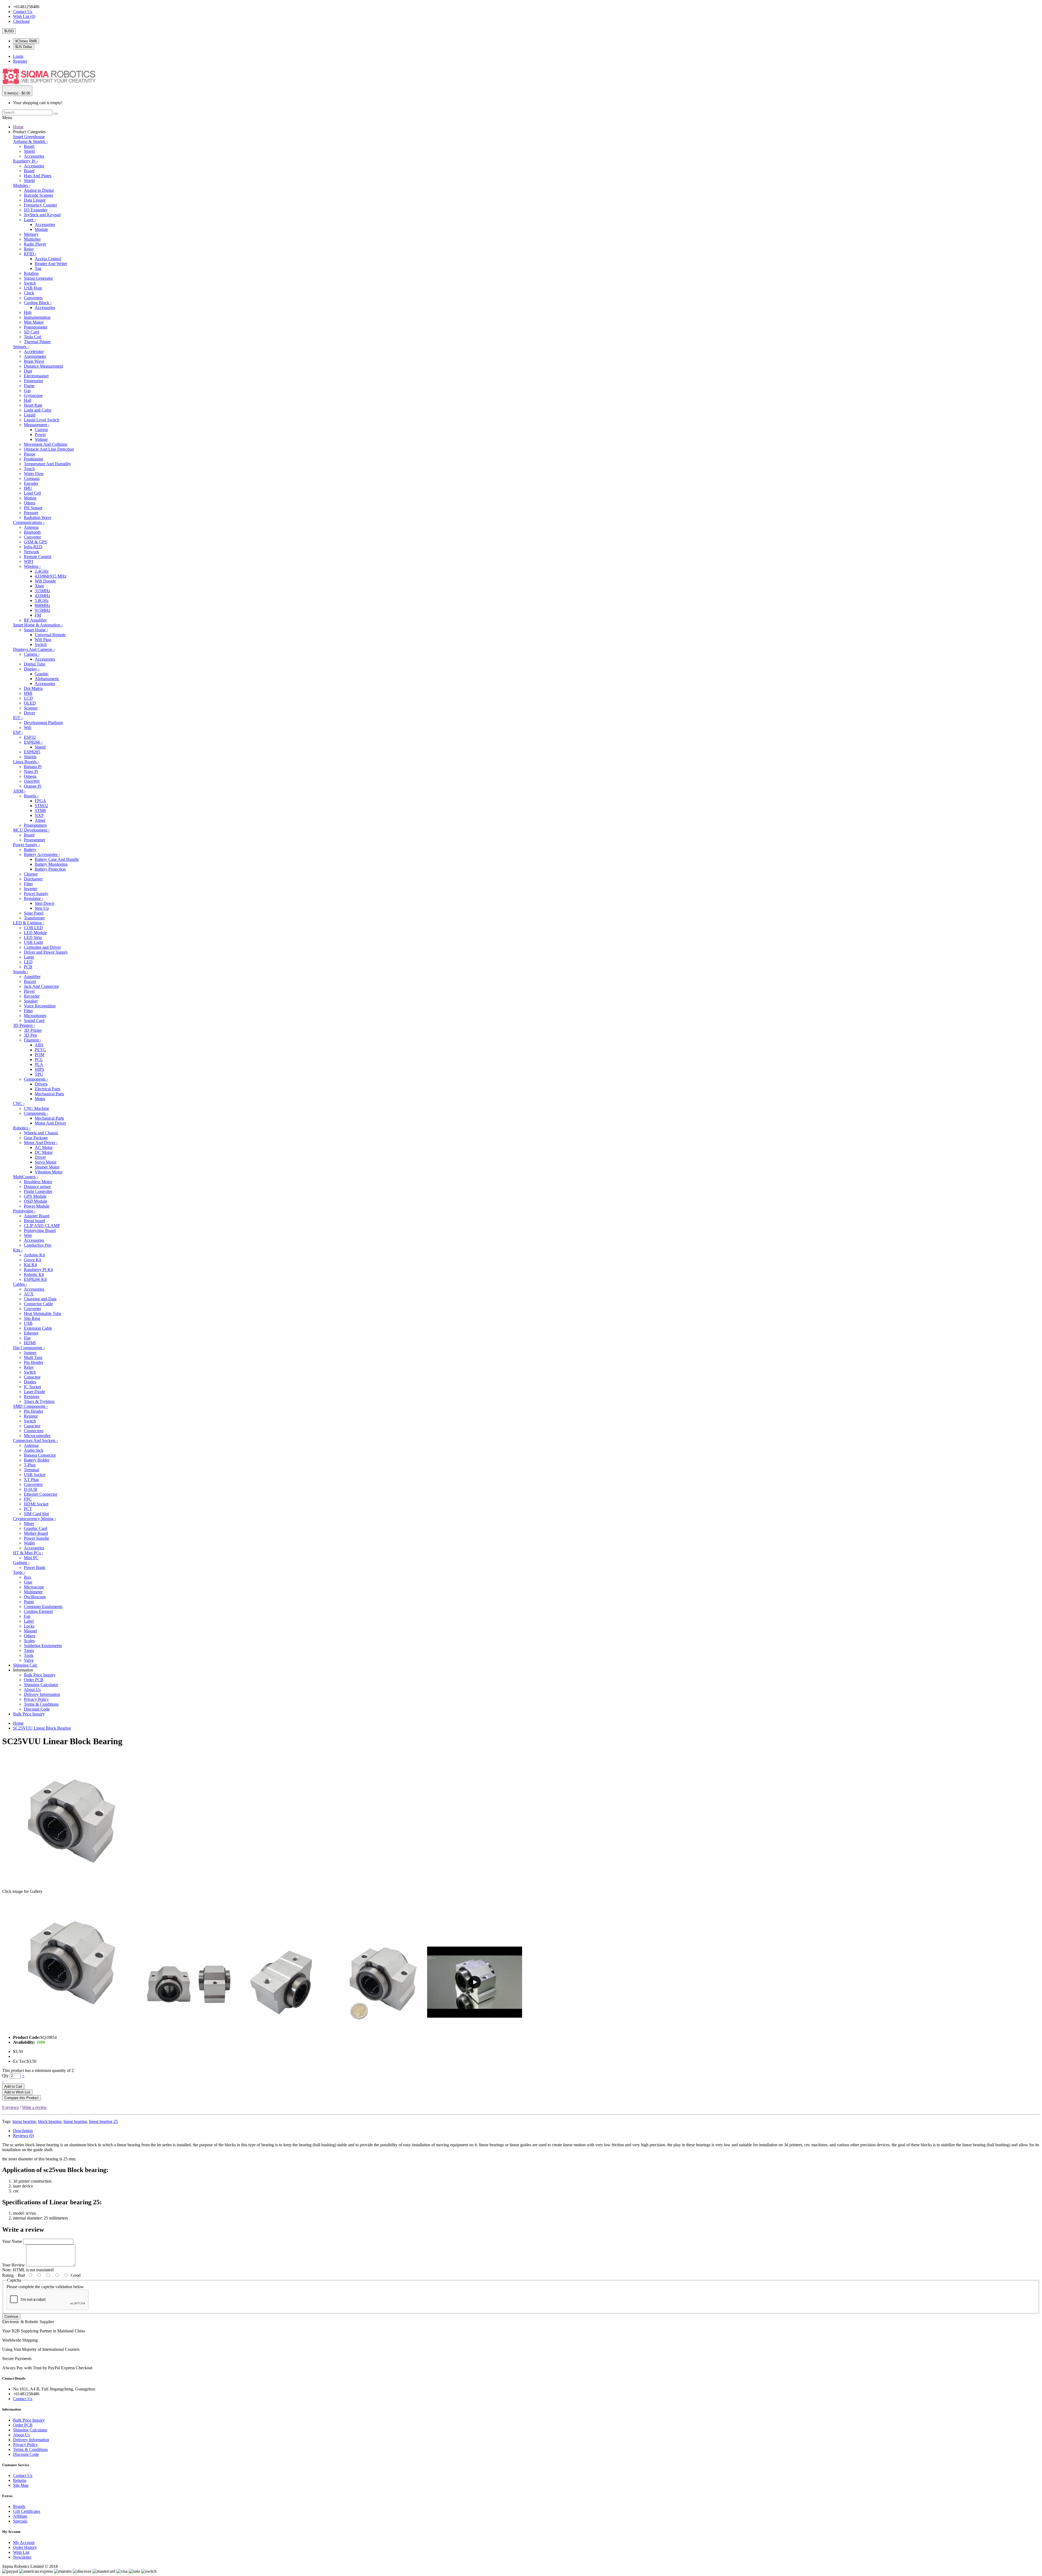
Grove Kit (33, 1260)
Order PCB (34, 1680)
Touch (29, 469)
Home (18, 127)
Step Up (42, 908)
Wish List (21, 2552)
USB (28, 1323)
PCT (28, 1509)
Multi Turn (33, 1357)
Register (20, 61)
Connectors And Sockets (35, 1440)
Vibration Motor (49, 1172)
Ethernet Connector (41, 1494)
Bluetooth (32, 532)
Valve (29, 1660)
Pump (29, 1602)
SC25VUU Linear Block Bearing (42, 1728)
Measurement (37, 425)
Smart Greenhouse (29, 137)
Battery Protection (50, 869)
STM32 (41, 806)
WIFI (28, 561)
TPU (39, 1074)
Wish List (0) (24, 16)
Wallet (29, 1543)
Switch (30, 283)
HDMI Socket (36, 1504)
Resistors (32, 1397)
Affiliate (20, 2516)
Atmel (40, 820)
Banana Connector (40, 1455)
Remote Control (38, 557)
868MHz (42, 605)
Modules (22, 185)
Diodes (30, 1382)
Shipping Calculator (41, 1685)
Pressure (31, 513)
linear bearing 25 (103, 2121)
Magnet (30, 1631)
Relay (29, 249)
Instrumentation (37, 317)
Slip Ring (32, 1318)
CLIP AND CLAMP (42, 1226)
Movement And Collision (46, 444)
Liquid (30, 415)
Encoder (31, 483)
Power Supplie (36, 1538)
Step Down (45, 903)
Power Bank (35, 1567)
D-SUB (31, 1489)
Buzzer (30, 981)
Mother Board (36, 1533)
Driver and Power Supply (46, 952)
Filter (28, 884)
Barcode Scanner (39, 195)
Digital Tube (35, 664)
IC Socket (32, 1387)
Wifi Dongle (45, 581)
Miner (29, 1523)
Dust (28, 371)
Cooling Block (38, 303)
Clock (29, 293)
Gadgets (21, 1563)
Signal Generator (38, 278)
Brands (19, 2506)
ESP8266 (33, 742)
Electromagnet (36, 376)
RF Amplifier (35, 620)
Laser (30, 220)
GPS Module (35, 1196)
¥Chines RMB (26, 41)
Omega (30, 776)
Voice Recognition (40, 1006)
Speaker (31, 1001)
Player (29, 991)
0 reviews (10, 2107)
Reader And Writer (51, 264)
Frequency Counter (40, 205)
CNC (19, 1104)
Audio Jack (34, 1450)
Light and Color (38, 410)
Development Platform (43, 723)
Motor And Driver (50, 1123)
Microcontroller (37, 1436)
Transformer (34, 918)
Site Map (21, 2485)
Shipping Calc (25, 1665)
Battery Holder (37, 1460)
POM (39, 1055)
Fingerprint (33, 381)
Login (18, 56)
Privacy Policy (36, 1699)
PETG (40, 1050)
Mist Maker (34, 322)
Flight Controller (38, 1191)
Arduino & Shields (30, 141)
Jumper (30, 1353)
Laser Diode (34, 1392)
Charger (31, 874)
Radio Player (35, 244)
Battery (30, 850)
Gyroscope (33, 395)
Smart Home (36, 630)
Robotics (22, 1128)
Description (23, 2131)
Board (29, 146)
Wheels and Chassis (41, 1133)
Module (41, 229)
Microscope (34, 1587)
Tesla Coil (33, 337)
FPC (28, 1499)
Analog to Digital (39, 190)
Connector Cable (38, 1304)
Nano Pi (31, 771)
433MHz (42, 596)
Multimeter (33, 1592)
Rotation (31, 273)
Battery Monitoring (51, 864)
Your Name (12, 2241)
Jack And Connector (41, 986)
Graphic (42, 674)
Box (28, 1577)
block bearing (50, 2121)
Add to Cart (13, 2086)
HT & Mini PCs (28, 1553)
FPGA (40, 801)
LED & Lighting (29, 923)
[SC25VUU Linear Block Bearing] (70, 2028)
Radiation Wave (38, 518)
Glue (28, 1582)
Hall (28, 400)
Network (31, 552)
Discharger (33, 879)
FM (38, 615)
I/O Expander (36, 210)
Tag (38, 268)
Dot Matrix (33, 688)
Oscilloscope (35, 1597)
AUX (29, 1294)
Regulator (34, 898)
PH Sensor (33, 508)
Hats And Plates (38, 176)
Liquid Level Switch (42, 420)
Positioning (34, 459)
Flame (29, 386)
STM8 (40, 811)
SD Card (31, 332)
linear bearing (24, 2121)
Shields (30, 757)
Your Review (14, 2265)
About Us (32, 1690)
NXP (39, 815)
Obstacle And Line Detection (49, 449)
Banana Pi (33, 767)
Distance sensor (37, 1187)
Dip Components (29, 1348)
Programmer (34, 840)
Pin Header (34, 1362)
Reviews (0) (23, 2136)
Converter (32, 537)
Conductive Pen (38, 1245)
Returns (20, 2480)
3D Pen (30, 1035)
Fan (27, 1616)
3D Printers (24, 1025)
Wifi (28, 727)
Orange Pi (33, 786)
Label (29, 1621)
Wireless (32, 566)
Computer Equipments (43, 1607)
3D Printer (33, 1030)
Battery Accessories (42, 854)
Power (40, 434)
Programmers (35, 825)
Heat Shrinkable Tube (43, 1314)
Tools (19, 1572)
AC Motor (44, 1147)
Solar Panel (34, 913)
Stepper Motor (47, 1167)
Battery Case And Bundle (57, 859)
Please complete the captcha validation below (45, 2287)
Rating (8, 2275)
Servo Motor (46, 1162)
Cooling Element (38, 1611)
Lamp (29, 957)
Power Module (37, 1206)
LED (28, 962)
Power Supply (26, 845)
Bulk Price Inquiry (40, 1675)
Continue (11, 2317)
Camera (32, 654)
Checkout (21, 21)
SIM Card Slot (36, 1514)
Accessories (34, 156)
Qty (5, 2076)
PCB (28, 967)
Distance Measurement (43, 366)
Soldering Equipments (43, 1646)
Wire (28, 1235)
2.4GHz (42, 571)
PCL (39, 1060)
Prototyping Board (40, 1230)
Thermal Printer (37, 342)
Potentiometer (36, 327)
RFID (30, 254)
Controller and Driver (42, 947)
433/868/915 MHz (51, 576)
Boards (31, 796)
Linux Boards (26, 762)
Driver (29, 713)
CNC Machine (36, 1108)
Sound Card (34, 1020)
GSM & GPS (35, 542)
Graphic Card (36, 1528)
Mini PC (31, 1558)
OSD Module (36, 1201)
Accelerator (34, 351)
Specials (20, 2521)
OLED (30, 703)
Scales (29, 1641)
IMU (28, 488)
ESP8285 (32, 752)
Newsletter (22, 2557)
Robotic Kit (34, 1274)
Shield (29, 151)
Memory (31, 234)
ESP (18, 732)
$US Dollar (24, 47)
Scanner (31, 708)
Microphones (35, 1016)
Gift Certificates (27, 2511)
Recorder (32, 996)
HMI (28, 693)
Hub (28, 312)
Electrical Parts (47, 1089)
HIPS (39, 1069)
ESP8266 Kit (35, 1279)
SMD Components (30, 1406)
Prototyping (24, 1211)
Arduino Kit (34, 1255)
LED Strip (33, 937)
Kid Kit (30, 1265)
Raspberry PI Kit (38, 1270)
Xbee (39, 586)
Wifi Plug (43, 640)
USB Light (33, 942)
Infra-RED (33, 547)
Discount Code (37, 1709)
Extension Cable (38, 1328)
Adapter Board (37, 1216)
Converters (33, 298)
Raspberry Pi (25, 161)
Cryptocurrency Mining (34, 1519)
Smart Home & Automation (38, 625)
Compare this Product (21, 2098)
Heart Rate (33, 405)
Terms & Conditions (41, 1704)
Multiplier (32, 239)
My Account (24, 2542)
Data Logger (35, 200)
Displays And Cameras (34, 649)
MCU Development (31, 830)
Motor (40, 1099)
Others (30, 503)
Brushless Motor (38, 1182)
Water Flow (34, 474)
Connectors (34, 1431)
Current (41, 430)
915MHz (42, 610)
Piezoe (30, 454)
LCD (28, 698)
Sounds (21, 972)
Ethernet (31, 1333)
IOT (18, 718)
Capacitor (32, 1377)
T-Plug (30, 1465)
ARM (19, 791)
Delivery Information (42, 1694)
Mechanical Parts (49, 1094)
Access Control (48, 259)
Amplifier (32, 977)
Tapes (29, 1650)
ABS (39, 1045)
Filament (33, 1040)
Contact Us (23, 12)
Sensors (21, 347)
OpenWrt (32, 781)
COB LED (33, 928)
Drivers (41, 1084)
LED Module (35, 933)
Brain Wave (34, 361)
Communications (29, 522)
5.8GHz (42, 601)
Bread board (34, 1221)
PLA (39, 1064)
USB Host (33, 288)
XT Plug (31, 1480)
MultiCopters (26, 1177)
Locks (29, 1626)
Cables (20, 1284)
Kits (18, 1250)
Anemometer (35, 356)
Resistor (31, 1416)
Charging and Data (40, 1299)
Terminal (31, 1470)
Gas (27, 391)
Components (36, 1079)
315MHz (42, 591)
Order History (25, 2547)
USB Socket (35, 1475)
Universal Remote (50, 635)
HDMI (30, 1343)
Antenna (31, 527)
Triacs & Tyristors (39, 1401)
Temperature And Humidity (47, 464)
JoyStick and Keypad (42, 215)
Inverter (31, 889)
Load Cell (32, 493)
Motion (30, 498)
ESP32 (30, 737)
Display (32, 669)
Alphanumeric (47, 679)
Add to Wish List (17, 2092)
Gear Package (36, 1138)
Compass (32, 478)
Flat (27, 1338)
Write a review (34, 2107)
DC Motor (44, 1152)
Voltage (41, 439)
